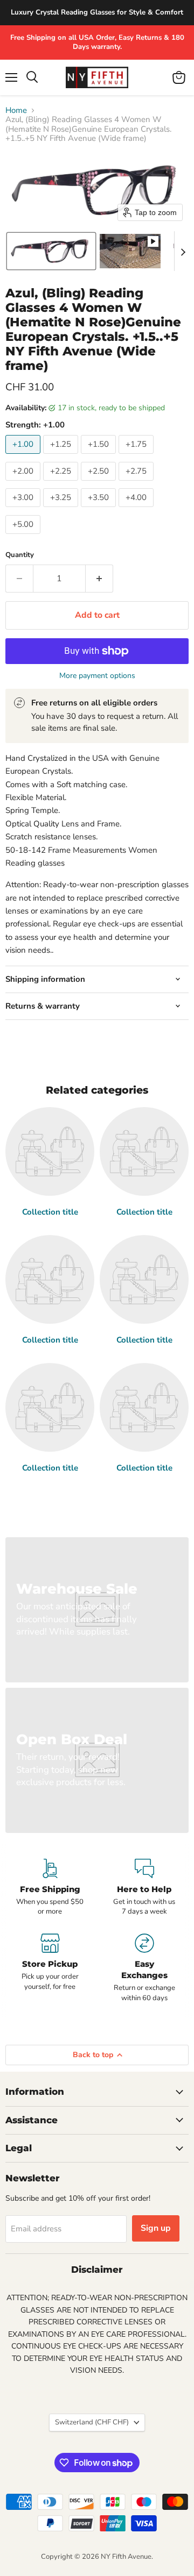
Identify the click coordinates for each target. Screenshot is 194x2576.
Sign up (156, 2228)
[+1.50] (100, 456)
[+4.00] (137, 510)
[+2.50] (100, 483)
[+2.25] (62, 483)
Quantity (20, 555)
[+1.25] (62, 456)
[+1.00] (24, 456)
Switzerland (92, 2422)
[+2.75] (137, 483)
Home (16, 110)
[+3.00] (24, 510)
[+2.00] (24, 483)
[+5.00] (24, 537)
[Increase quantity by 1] (99, 579)
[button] (51, 251)
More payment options (97, 676)
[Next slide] (183, 251)
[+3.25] (62, 510)
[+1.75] (137, 456)
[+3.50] (100, 510)
